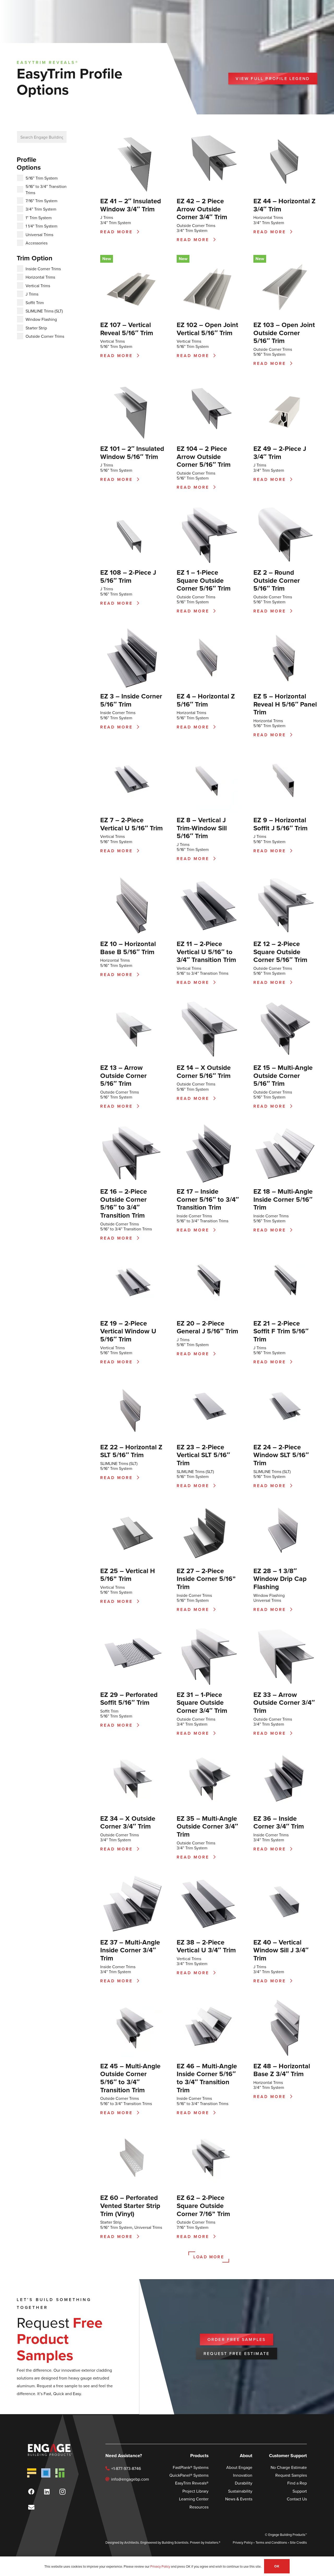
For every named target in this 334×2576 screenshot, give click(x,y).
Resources (199, 2507)
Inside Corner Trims (118, 713)
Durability (244, 2483)
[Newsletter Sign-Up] (31, 2507)
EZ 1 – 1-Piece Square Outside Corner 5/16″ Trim (204, 580)
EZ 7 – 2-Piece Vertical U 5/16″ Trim (132, 824)
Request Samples (291, 2475)
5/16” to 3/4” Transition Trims (202, 973)
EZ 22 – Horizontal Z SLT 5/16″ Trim (131, 1451)
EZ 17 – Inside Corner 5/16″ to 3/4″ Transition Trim (208, 1199)
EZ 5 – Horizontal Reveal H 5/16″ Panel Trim (285, 704)
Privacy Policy (243, 2542)
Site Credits (298, 2542)
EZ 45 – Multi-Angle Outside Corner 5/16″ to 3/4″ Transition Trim (130, 2078)
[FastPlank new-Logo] (32, 2473)
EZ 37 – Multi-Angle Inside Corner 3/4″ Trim (130, 1950)
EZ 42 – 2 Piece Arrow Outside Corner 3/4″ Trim (202, 209)
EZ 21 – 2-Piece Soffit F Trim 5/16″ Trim (281, 1331)
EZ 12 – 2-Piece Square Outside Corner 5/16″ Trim (280, 952)
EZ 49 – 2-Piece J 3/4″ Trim (280, 452)
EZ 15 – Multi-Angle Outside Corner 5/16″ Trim (283, 1075)
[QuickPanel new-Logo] (46, 2473)
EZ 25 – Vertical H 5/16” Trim (128, 1575)
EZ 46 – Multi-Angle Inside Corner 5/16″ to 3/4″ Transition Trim (207, 2078)
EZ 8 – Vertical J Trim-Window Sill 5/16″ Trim (202, 828)
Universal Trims (267, 1600)
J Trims (107, 217)
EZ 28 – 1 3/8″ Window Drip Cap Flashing (280, 1579)
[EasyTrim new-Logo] (60, 2473)
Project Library (195, 2491)
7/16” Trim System (193, 2227)
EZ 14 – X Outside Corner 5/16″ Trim (204, 1071)
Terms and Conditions (271, 2542)
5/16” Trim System (116, 346)
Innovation (243, 2475)
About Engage (239, 2467)
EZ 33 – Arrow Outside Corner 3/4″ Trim (284, 1702)
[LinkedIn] (47, 2492)
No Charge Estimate (289, 2467)
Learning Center (194, 2499)
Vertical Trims (112, 341)
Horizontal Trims (268, 217)
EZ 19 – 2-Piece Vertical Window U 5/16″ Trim (128, 1331)
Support (300, 2491)
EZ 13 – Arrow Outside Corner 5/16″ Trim (123, 1075)
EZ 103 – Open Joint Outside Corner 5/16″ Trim (284, 333)
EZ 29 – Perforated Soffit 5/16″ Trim (129, 1698)
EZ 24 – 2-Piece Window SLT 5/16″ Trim (281, 1455)
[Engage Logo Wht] (50, 2450)
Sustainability (240, 2491)
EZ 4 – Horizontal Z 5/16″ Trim (206, 700)
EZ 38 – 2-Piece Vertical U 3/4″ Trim (206, 1946)
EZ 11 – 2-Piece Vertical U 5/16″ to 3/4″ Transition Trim (206, 952)
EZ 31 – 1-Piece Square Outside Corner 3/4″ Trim (202, 1702)
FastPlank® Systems (191, 2467)
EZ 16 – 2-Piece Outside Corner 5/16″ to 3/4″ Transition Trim (124, 1203)
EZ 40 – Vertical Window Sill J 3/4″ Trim (281, 1950)
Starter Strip (111, 2222)
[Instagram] (63, 2492)
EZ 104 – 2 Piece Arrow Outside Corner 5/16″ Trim (204, 456)
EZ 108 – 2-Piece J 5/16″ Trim (128, 576)
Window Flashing (269, 1595)
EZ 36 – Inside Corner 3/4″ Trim (279, 1822)
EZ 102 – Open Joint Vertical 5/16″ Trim (207, 329)
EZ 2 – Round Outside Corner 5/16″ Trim (277, 580)
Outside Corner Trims (196, 225)
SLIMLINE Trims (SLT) (119, 1463)
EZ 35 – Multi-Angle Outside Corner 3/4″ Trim (207, 1826)
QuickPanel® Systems (189, 2475)
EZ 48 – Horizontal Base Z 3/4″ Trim (282, 2070)
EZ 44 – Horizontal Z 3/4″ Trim (284, 205)
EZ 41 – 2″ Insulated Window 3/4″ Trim (131, 205)
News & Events (239, 2499)
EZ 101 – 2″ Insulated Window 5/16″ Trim (132, 452)
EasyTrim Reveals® (192, 2483)
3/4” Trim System (116, 223)
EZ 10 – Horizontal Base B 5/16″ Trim (128, 948)
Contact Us (297, 2499)
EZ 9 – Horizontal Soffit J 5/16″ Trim (281, 824)
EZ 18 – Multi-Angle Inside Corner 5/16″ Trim (283, 1199)
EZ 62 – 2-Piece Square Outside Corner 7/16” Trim (203, 2205)
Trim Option (35, 258)
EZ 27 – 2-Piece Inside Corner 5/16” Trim (206, 1579)
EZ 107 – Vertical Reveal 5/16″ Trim (127, 329)
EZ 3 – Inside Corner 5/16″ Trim (131, 700)
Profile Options (29, 163)
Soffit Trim (109, 1711)
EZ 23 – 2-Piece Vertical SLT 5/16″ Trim (203, 1455)
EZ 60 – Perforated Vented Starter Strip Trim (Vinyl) (130, 2205)
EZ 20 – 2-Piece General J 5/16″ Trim (207, 1327)
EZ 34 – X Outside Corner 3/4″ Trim (128, 1822)
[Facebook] (31, 2492)
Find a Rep (297, 2483)
